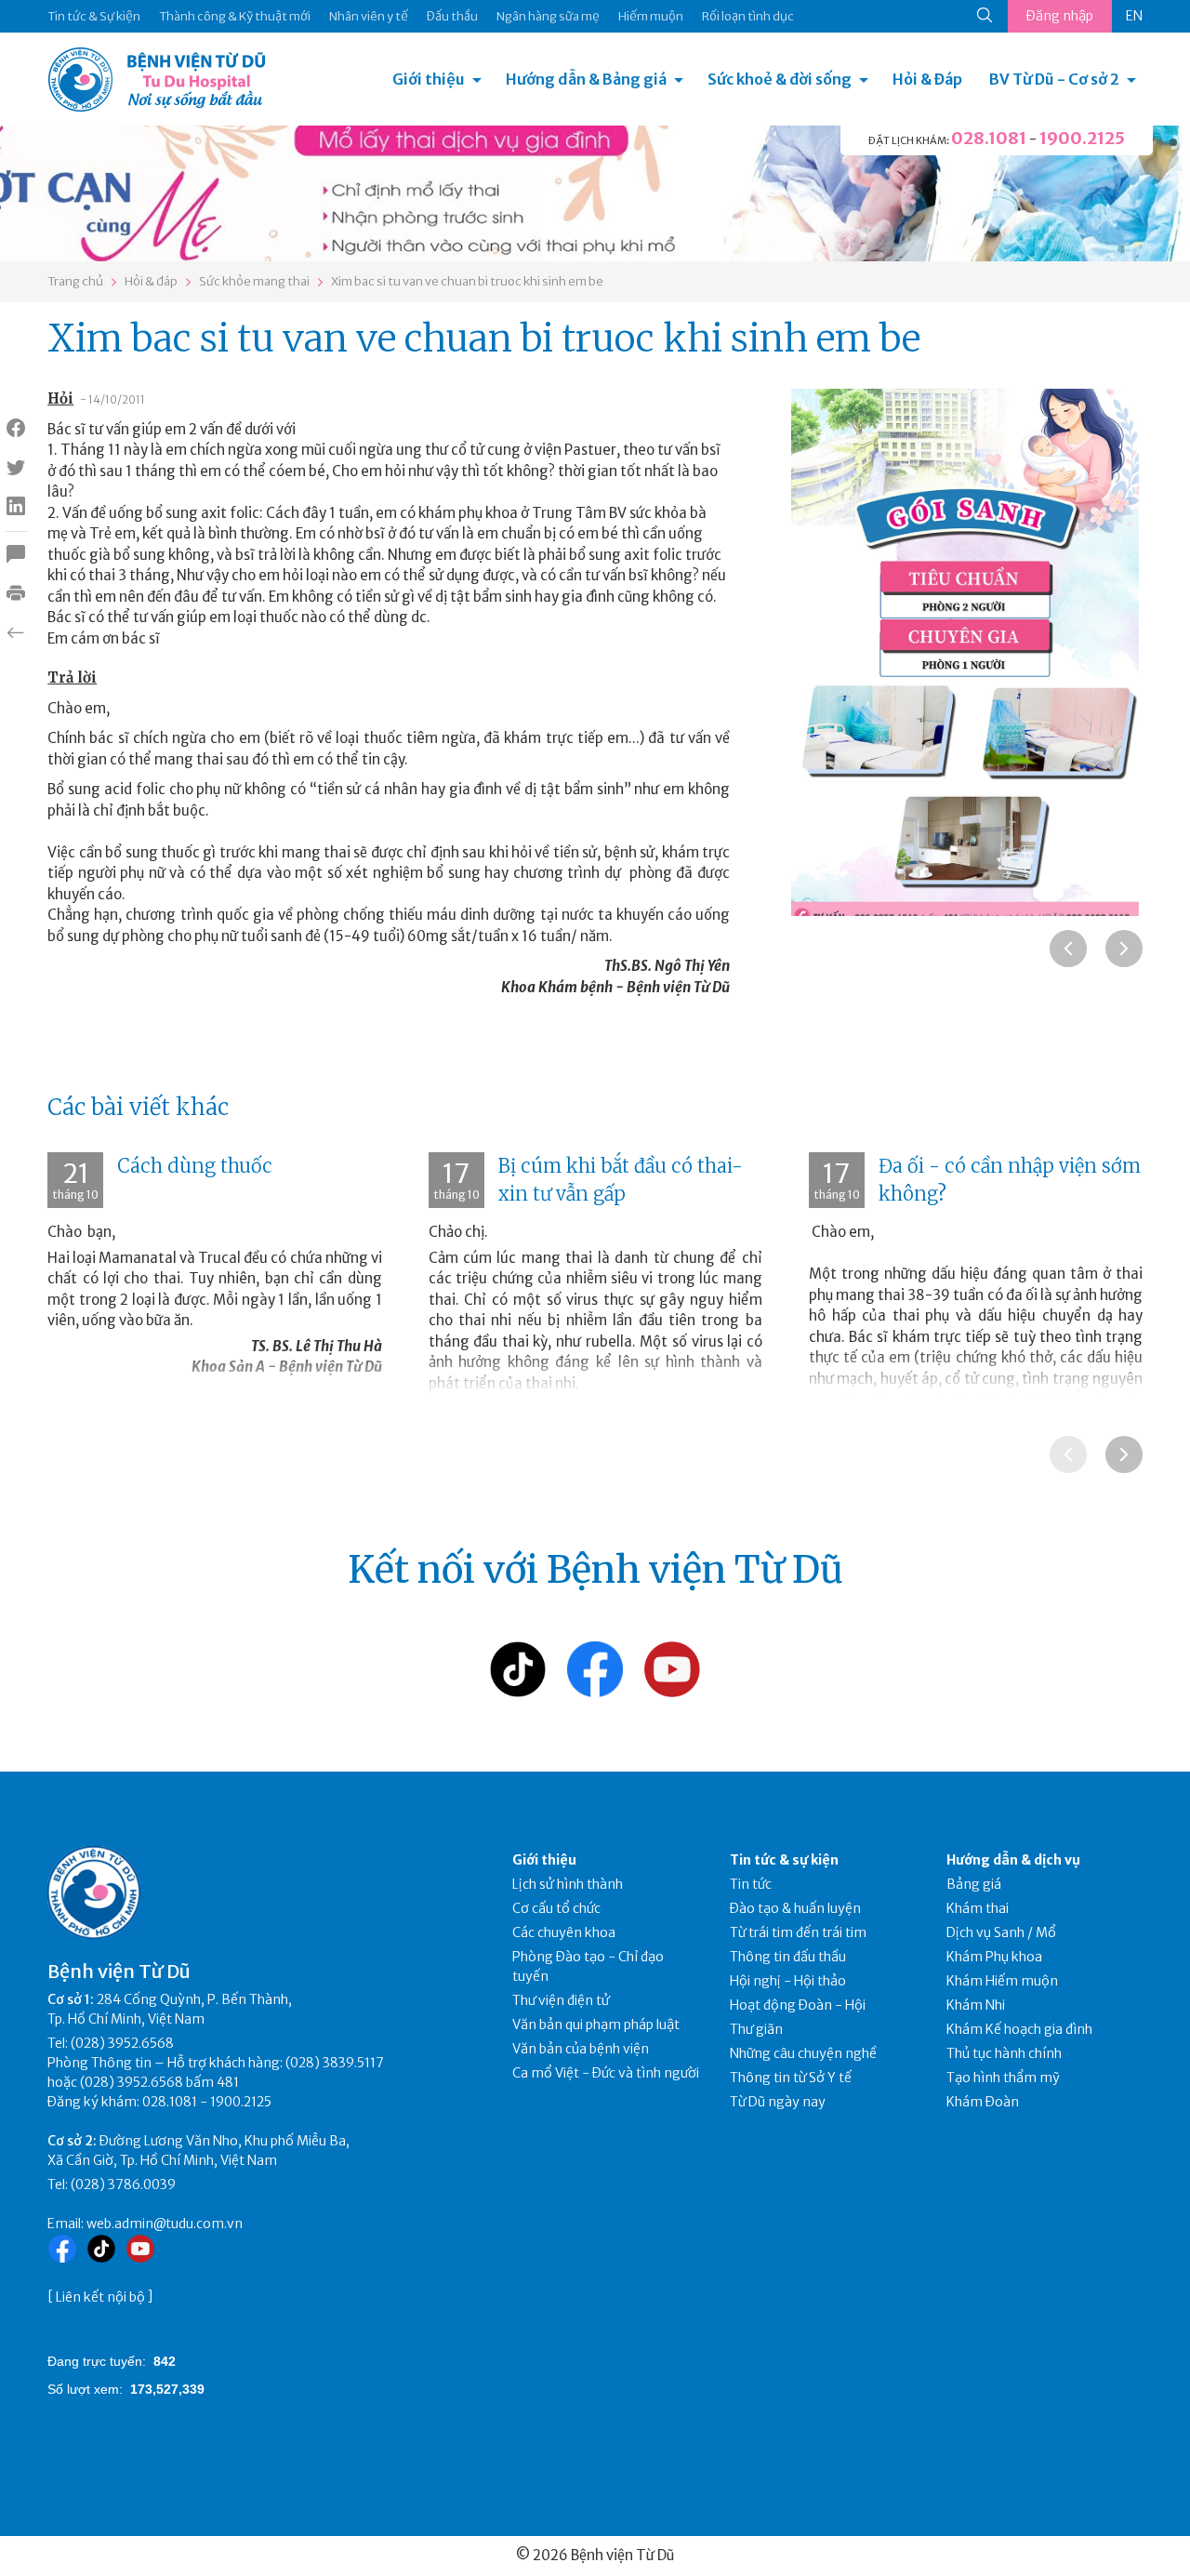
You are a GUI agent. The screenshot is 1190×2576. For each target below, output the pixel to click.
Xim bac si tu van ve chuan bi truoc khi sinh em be (467, 281)
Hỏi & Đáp (927, 79)
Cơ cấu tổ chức (556, 1908)
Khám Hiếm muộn (1002, 1981)
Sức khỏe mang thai (254, 281)
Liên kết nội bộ (100, 2297)
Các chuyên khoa (564, 1932)
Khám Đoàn (983, 2102)
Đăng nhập (1060, 16)
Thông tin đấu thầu (788, 1957)
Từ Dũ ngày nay (778, 2102)
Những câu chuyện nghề (803, 2053)
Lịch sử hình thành (568, 1884)
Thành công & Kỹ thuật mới (235, 16)
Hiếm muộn (651, 16)
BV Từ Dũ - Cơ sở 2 (1054, 79)
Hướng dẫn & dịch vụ (1013, 1860)
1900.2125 (1082, 138)
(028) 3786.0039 (123, 2184)
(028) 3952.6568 (122, 2043)
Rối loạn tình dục (748, 16)
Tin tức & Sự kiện (94, 16)
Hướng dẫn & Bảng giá (586, 79)
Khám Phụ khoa (994, 1957)
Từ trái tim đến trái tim (798, 1932)
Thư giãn (756, 2029)
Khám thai (978, 1908)
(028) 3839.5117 (335, 2063)
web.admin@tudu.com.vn (165, 2224)
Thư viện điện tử (561, 2000)
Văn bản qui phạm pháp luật (596, 2025)
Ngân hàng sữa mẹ (548, 16)
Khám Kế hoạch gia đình (1019, 2029)
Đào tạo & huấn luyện (795, 1908)
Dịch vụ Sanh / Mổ (1001, 1932)
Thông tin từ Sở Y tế (791, 2078)
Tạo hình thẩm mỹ (1003, 2078)
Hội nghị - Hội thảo (788, 1981)
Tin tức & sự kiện (784, 1860)
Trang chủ (75, 281)
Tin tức (751, 1884)
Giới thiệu (429, 79)
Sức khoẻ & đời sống (780, 79)
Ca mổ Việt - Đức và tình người (606, 2073)
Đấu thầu (452, 16)
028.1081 (989, 138)
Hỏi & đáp (151, 281)
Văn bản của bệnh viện (581, 2049)
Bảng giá (974, 1884)
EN (1134, 16)
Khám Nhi (976, 2005)
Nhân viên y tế (369, 16)
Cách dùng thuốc (195, 1166)
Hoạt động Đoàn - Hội (798, 2005)
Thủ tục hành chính (1004, 2053)
